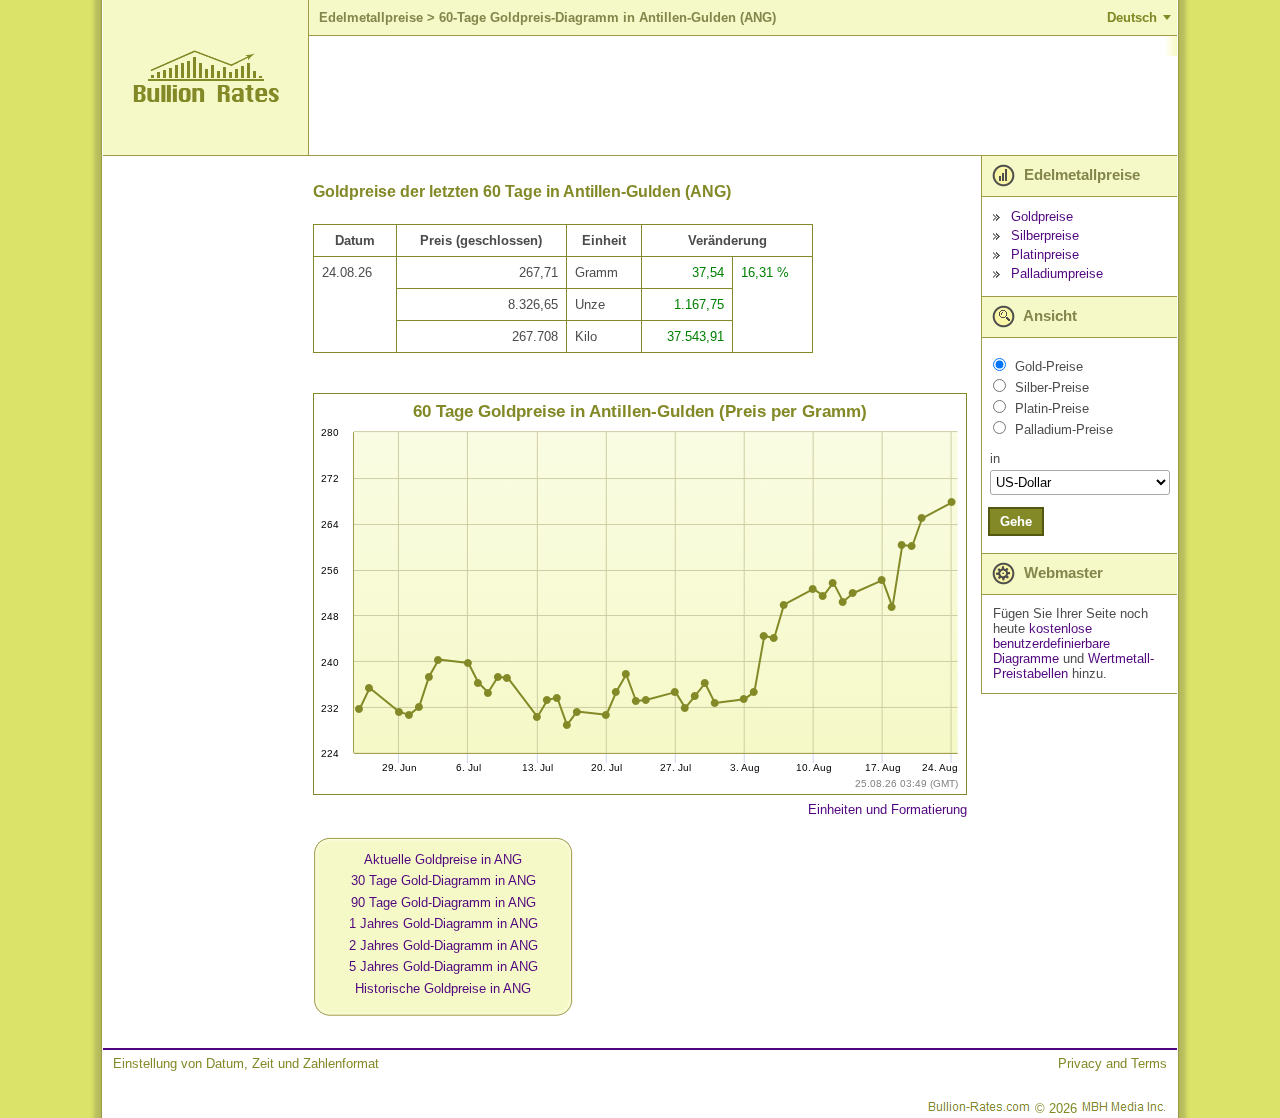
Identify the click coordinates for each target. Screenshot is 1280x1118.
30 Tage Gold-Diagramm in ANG (443, 880)
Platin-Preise (1052, 408)
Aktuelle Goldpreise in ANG (443, 859)
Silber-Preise (1052, 387)
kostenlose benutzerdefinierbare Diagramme (1051, 643)
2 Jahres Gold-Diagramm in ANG (443, 945)
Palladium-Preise (1064, 429)
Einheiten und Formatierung (887, 809)
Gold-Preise (1049, 366)
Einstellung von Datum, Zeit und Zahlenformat (246, 1063)
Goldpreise (1042, 216)
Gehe (1016, 521)
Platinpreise (1045, 254)
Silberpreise (1045, 235)
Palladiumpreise (1057, 273)
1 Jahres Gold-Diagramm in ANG (443, 923)
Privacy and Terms (1112, 1063)
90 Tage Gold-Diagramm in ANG (443, 902)
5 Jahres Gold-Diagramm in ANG (443, 966)
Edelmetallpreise (371, 17)
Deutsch (1132, 17)
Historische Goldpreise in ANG (443, 988)
